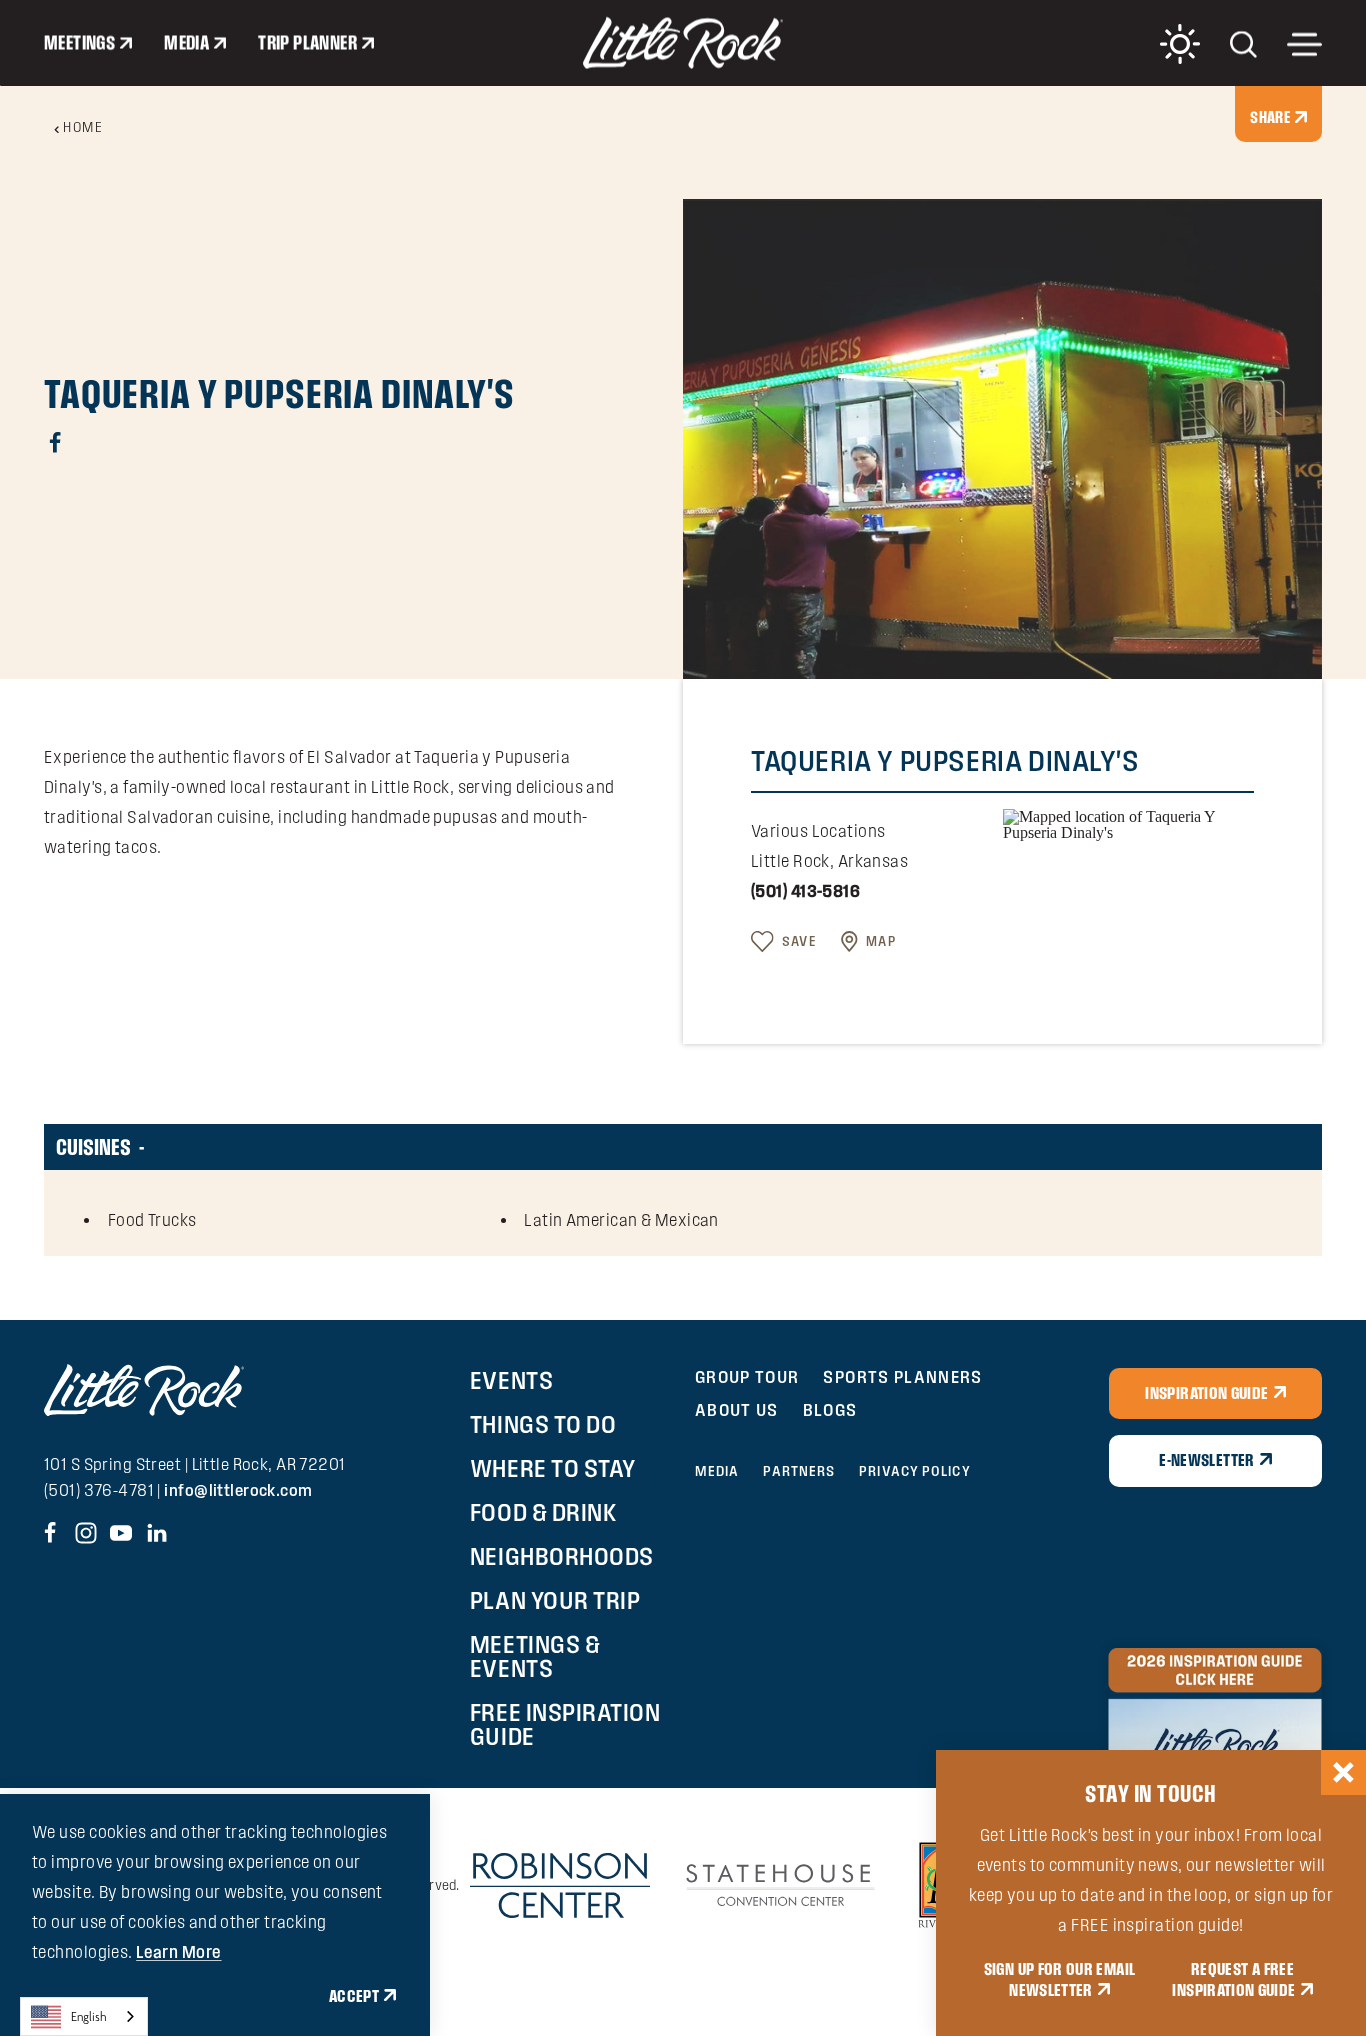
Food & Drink (543, 1512)
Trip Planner (307, 43)
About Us (737, 1409)
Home (83, 127)
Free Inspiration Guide (565, 1724)
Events (511, 1380)
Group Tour (747, 1376)
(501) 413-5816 (805, 891)
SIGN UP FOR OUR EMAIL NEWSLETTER (1060, 1980)
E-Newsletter (1206, 1460)
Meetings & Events (535, 1656)
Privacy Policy (914, 1471)
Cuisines (93, 1147)
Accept (354, 1996)
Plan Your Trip (555, 1600)
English (89, 2016)
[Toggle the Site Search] (1243, 42)
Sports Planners (902, 1376)
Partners (799, 1471)
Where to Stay (553, 1468)
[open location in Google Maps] (1129, 823)
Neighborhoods (562, 1556)
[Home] (683, 43)
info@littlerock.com (238, 1490)
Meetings (79, 43)
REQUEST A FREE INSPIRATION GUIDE (1233, 1980)
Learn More (178, 1952)
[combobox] (84, 2016)
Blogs (830, 1409)
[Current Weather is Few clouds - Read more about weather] (1180, 44)
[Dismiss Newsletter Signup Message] (1343, 1772)
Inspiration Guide (1206, 1393)
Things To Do (543, 1424)
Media (186, 43)
